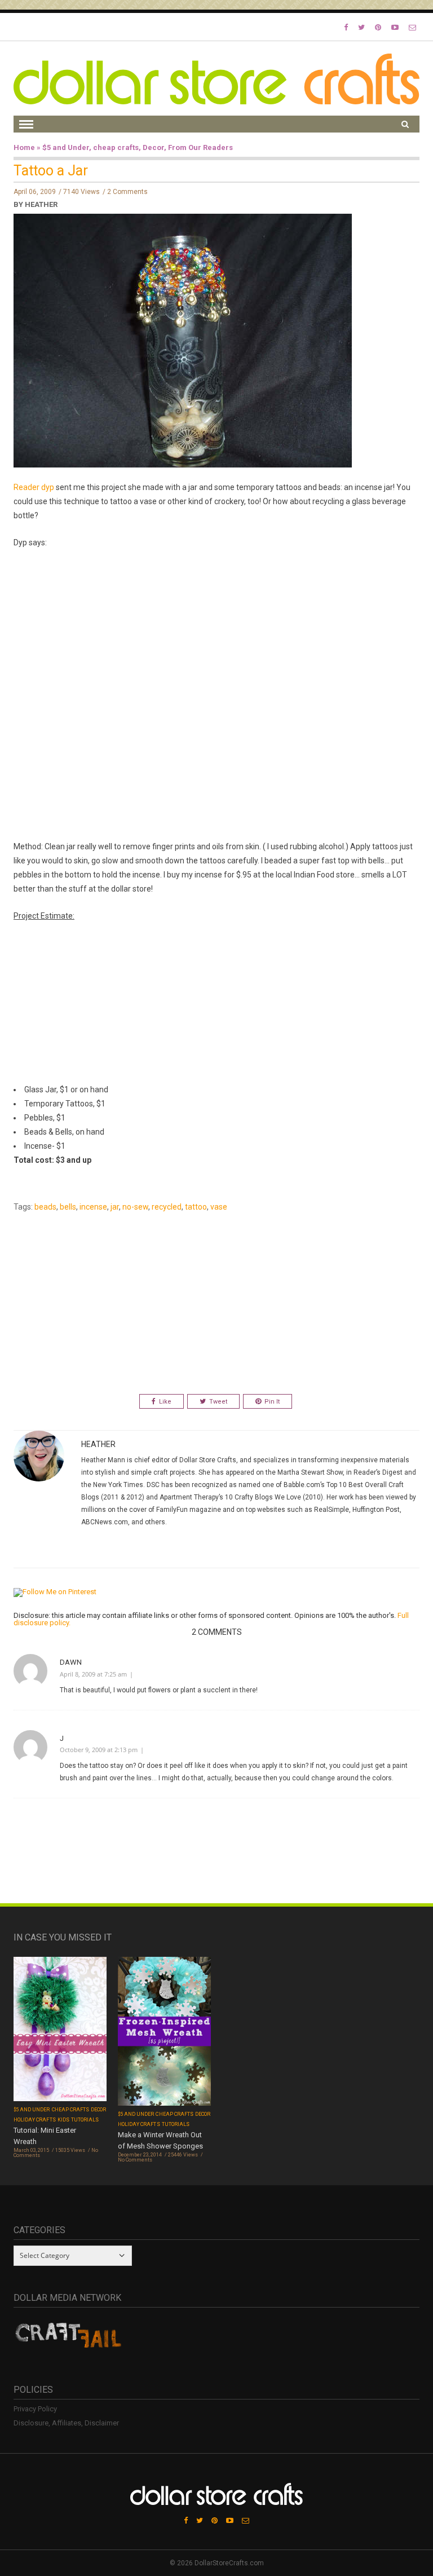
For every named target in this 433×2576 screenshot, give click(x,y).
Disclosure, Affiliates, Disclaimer (66, 2423)
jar (115, 1207)
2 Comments (127, 192)
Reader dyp (34, 487)
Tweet (218, 1402)
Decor (153, 147)
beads (45, 1207)
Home (24, 147)
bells (68, 1207)
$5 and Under (66, 147)
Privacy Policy (35, 2409)
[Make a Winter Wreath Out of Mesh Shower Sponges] (164, 2033)
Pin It (272, 1402)
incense (93, 1207)
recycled (167, 1207)
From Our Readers (200, 147)
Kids (63, 2120)
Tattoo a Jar (51, 171)
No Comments (135, 2160)
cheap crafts (116, 147)
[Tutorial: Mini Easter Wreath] (60, 2030)
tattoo (196, 1207)
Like (165, 1402)
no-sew (135, 1207)
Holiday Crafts (35, 2120)
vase (219, 1207)
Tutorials (85, 2120)
